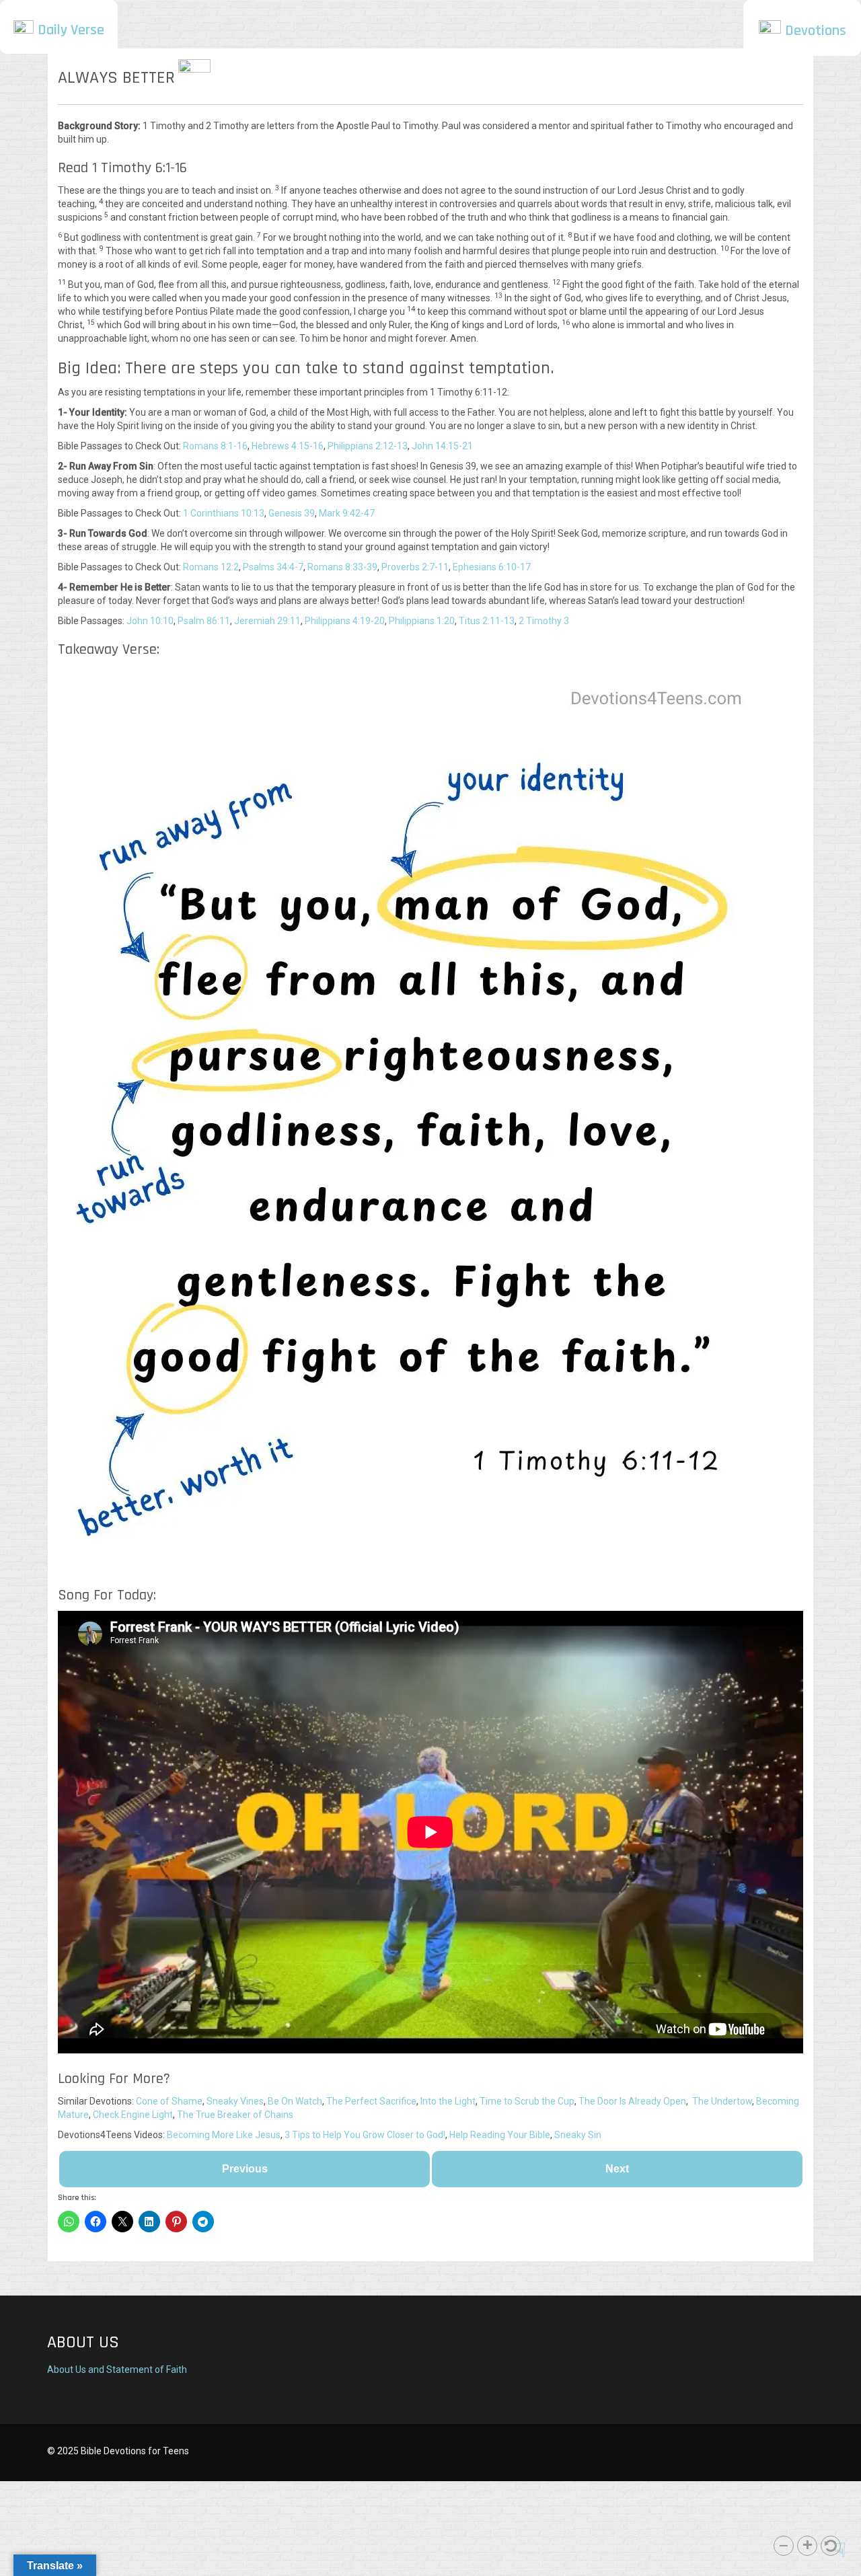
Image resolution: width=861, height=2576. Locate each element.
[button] (784, 2546)
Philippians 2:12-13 (368, 446)
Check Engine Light (133, 2115)
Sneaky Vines (235, 2101)
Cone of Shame (169, 2101)
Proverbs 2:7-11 (415, 567)
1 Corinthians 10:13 (224, 513)
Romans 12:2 (211, 567)
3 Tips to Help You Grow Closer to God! (365, 2135)
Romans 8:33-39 (342, 567)
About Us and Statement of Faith (117, 2370)
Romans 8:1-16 (215, 446)
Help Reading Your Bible (500, 2135)
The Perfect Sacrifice (371, 2101)
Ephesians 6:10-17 (492, 567)
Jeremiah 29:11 (267, 621)
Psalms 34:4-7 (273, 567)
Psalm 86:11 (204, 621)
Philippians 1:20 (422, 621)
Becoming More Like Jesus (224, 2135)
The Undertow (722, 2101)
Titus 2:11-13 (487, 621)
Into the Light (448, 2101)
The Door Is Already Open (632, 2101)
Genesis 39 (292, 513)
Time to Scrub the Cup (527, 2101)
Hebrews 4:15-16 (288, 446)
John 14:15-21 (442, 446)
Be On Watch (295, 2101)
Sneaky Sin (578, 2135)
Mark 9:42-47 (347, 513)
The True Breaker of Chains (235, 2115)
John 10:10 (150, 621)
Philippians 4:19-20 (345, 621)
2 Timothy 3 (544, 621)
